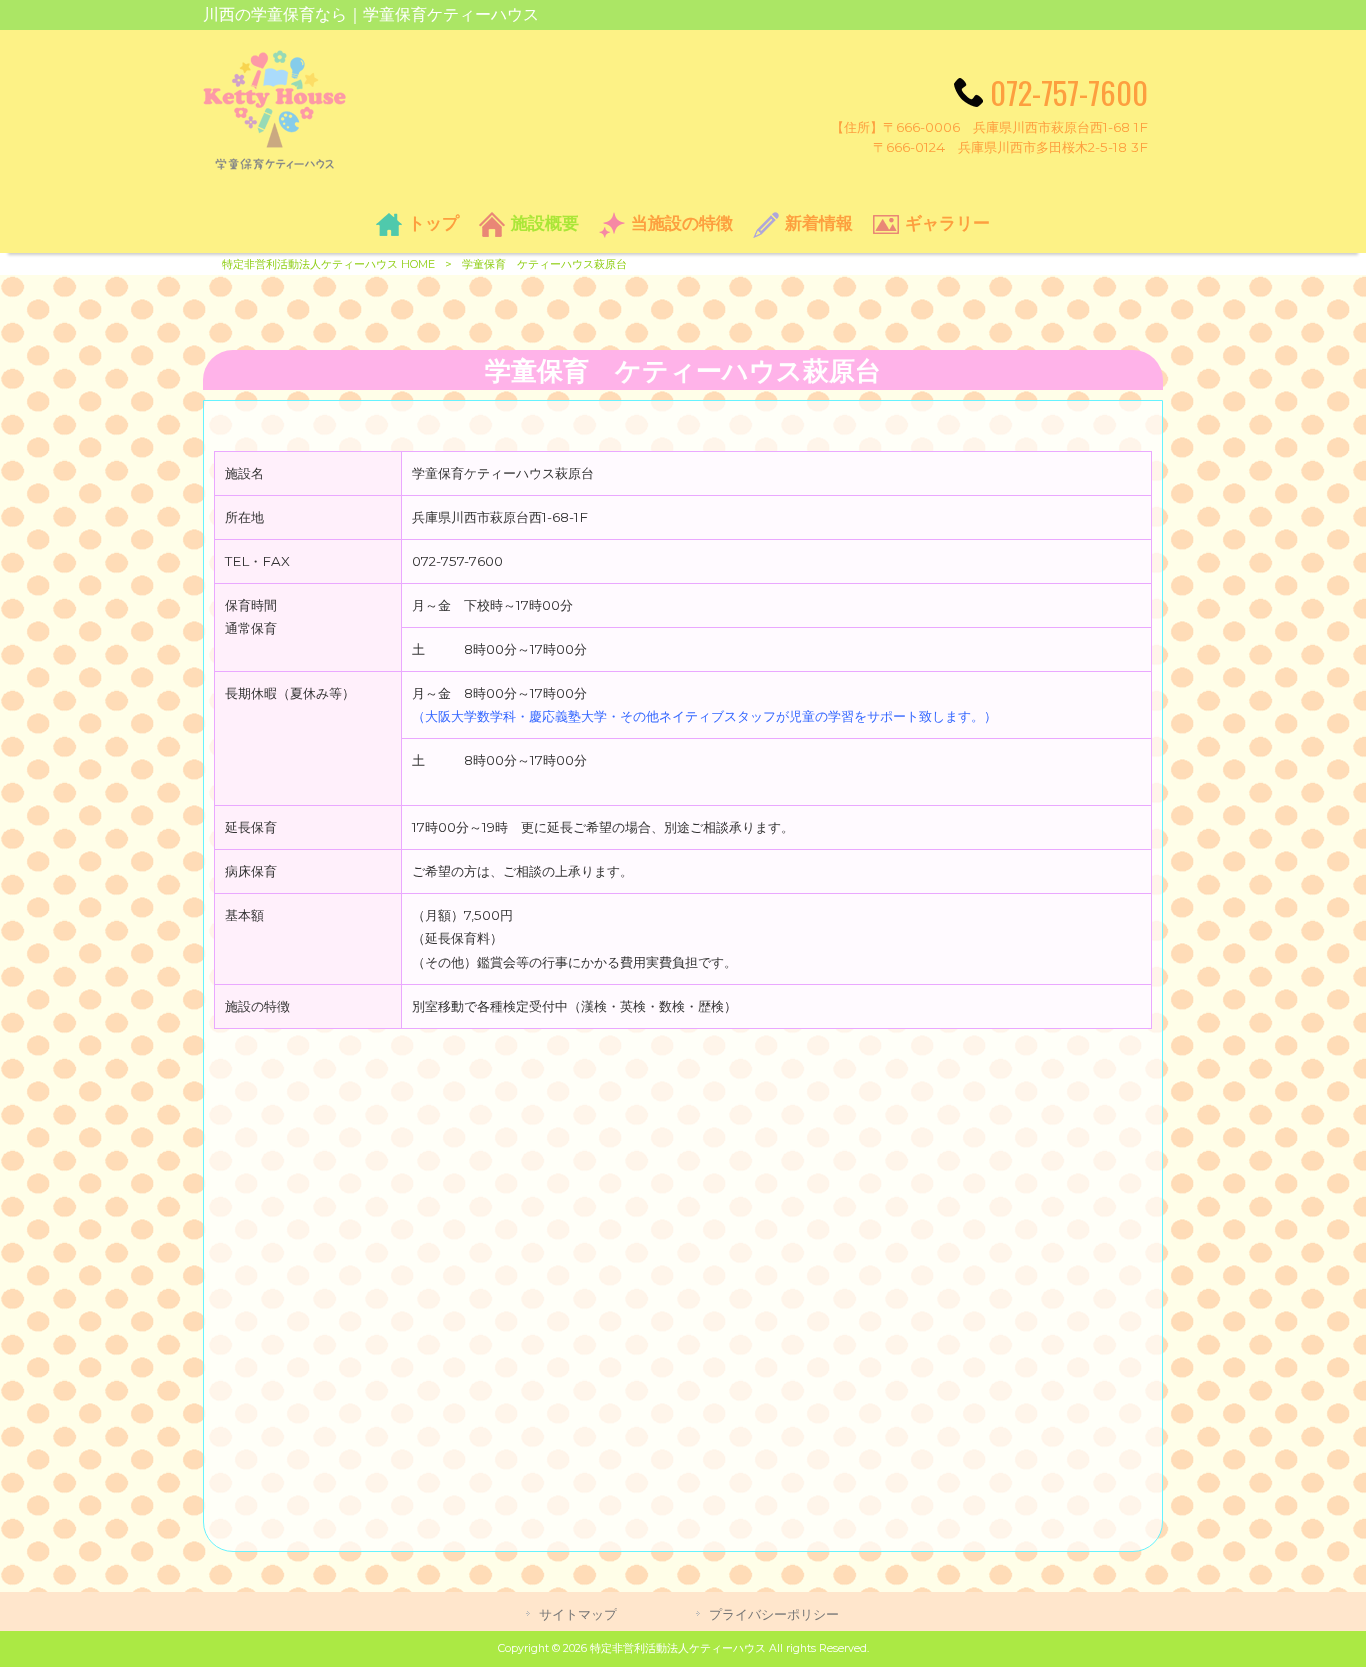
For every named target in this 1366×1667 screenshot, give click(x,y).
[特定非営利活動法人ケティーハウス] (274, 165)
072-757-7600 (1069, 92)
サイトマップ (578, 1614)
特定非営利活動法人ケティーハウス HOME (328, 264)
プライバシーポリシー (774, 1614)
